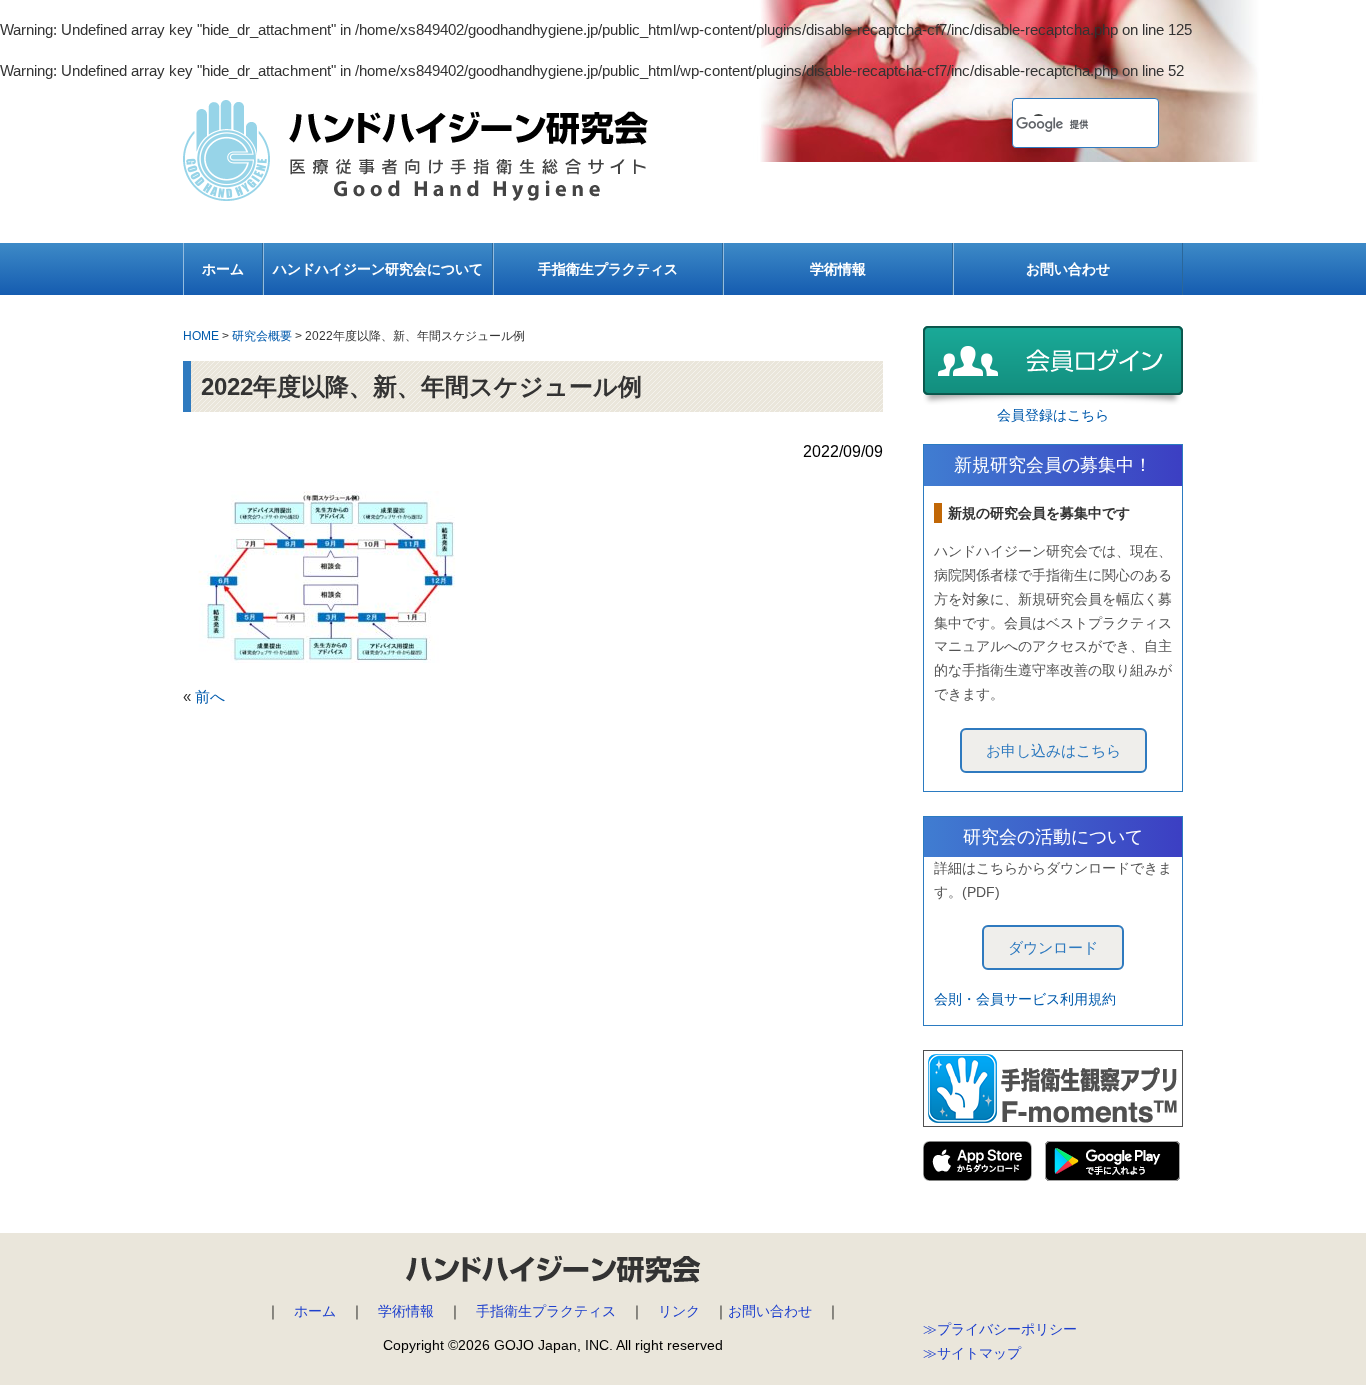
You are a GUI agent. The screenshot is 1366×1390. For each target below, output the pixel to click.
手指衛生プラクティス (608, 269)
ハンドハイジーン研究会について (378, 269)
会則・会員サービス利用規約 (1025, 999)
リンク (679, 1311)
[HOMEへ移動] (201, 322)
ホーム (223, 269)
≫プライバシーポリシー (1000, 1329)
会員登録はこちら (1053, 415)
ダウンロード (1053, 947)
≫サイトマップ (972, 1353)
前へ (210, 696)
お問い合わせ (1068, 269)
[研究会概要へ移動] (262, 322)
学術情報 (838, 269)
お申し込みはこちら (1053, 750)
